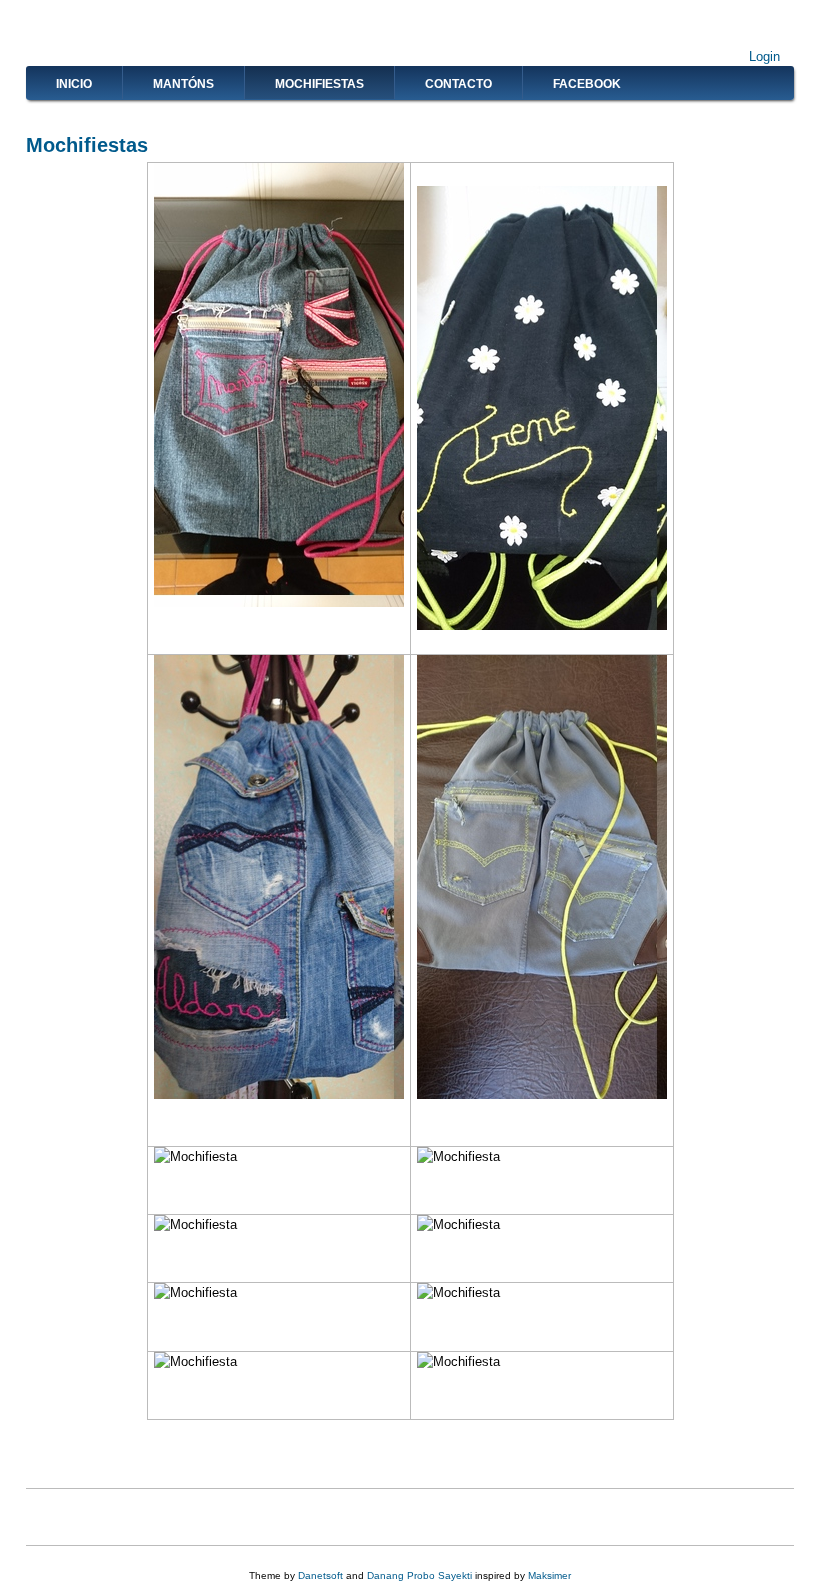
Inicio (74, 84)
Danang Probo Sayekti (419, 1575)
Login (764, 56)
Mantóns (183, 84)
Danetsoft (320, 1575)
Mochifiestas (319, 84)
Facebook (587, 84)
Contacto (458, 84)
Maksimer (549, 1575)
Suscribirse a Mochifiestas (34, 1517)
